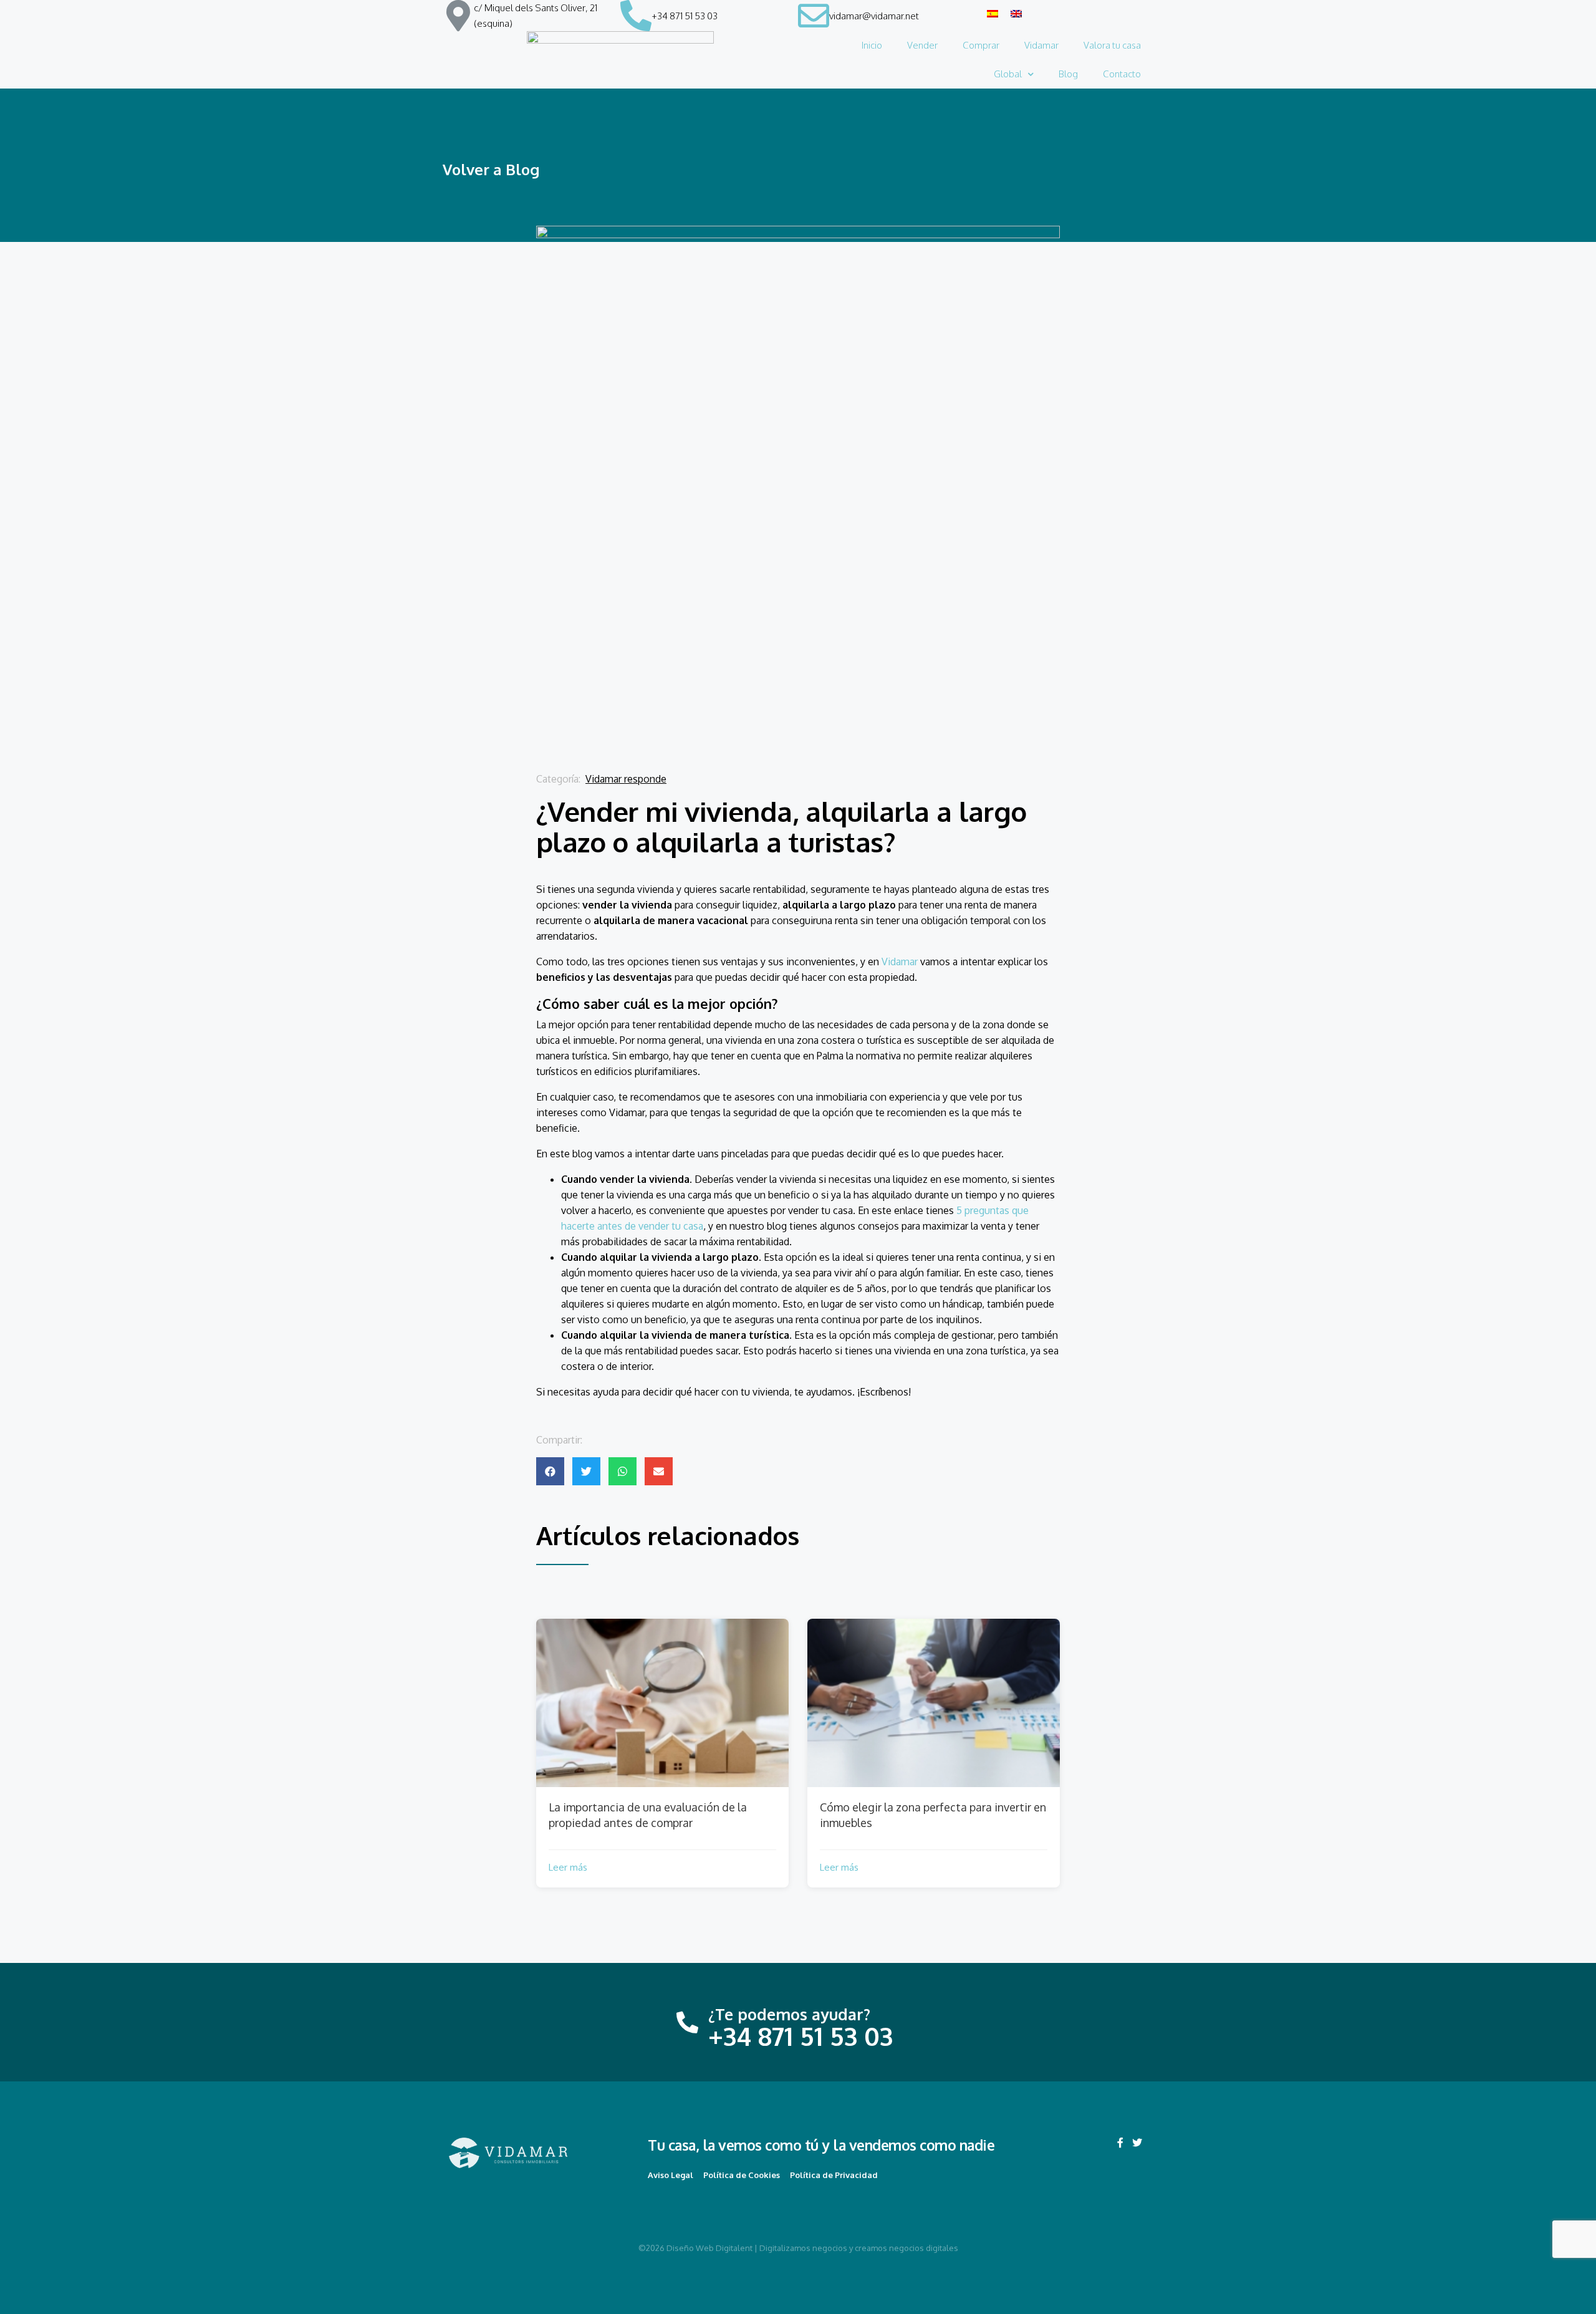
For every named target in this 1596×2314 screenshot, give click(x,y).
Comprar (981, 45)
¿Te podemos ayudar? (789, 2014)
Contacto (1122, 74)
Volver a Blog (491, 169)
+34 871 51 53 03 (685, 16)
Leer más (568, 1867)
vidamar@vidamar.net (874, 16)
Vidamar (1041, 45)
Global (1008, 74)
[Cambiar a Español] (993, 13)
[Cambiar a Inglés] (1016, 13)
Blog (1068, 74)
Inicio (872, 45)
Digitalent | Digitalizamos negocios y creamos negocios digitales (837, 2248)
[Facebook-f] (1120, 2143)
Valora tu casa (1112, 45)
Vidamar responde (626, 779)
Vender (922, 45)
